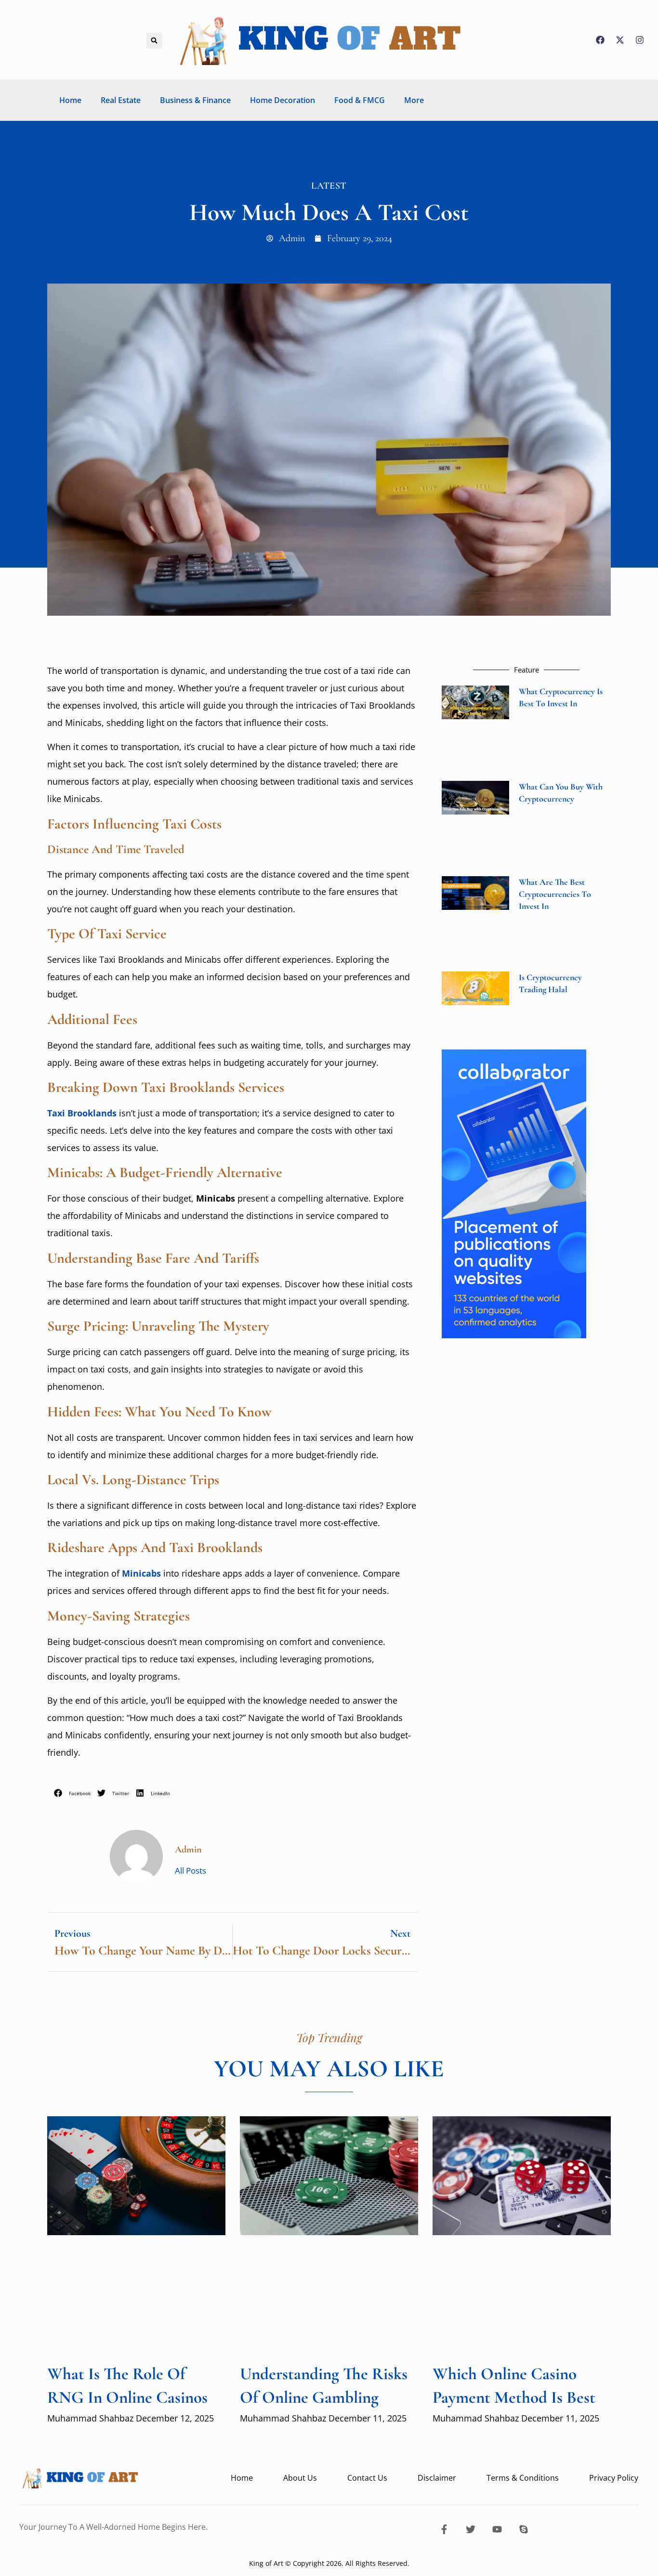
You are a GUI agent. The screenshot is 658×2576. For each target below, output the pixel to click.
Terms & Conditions (523, 2478)
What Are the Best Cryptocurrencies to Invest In (555, 894)
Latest (329, 186)
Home (70, 100)
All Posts (191, 1871)
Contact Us (367, 2478)
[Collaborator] (514, 1335)
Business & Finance (195, 100)
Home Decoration (283, 100)
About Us (300, 2478)
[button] (154, 41)
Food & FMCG (360, 100)
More (414, 100)
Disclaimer (437, 2478)
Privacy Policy (614, 2478)
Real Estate (121, 100)
